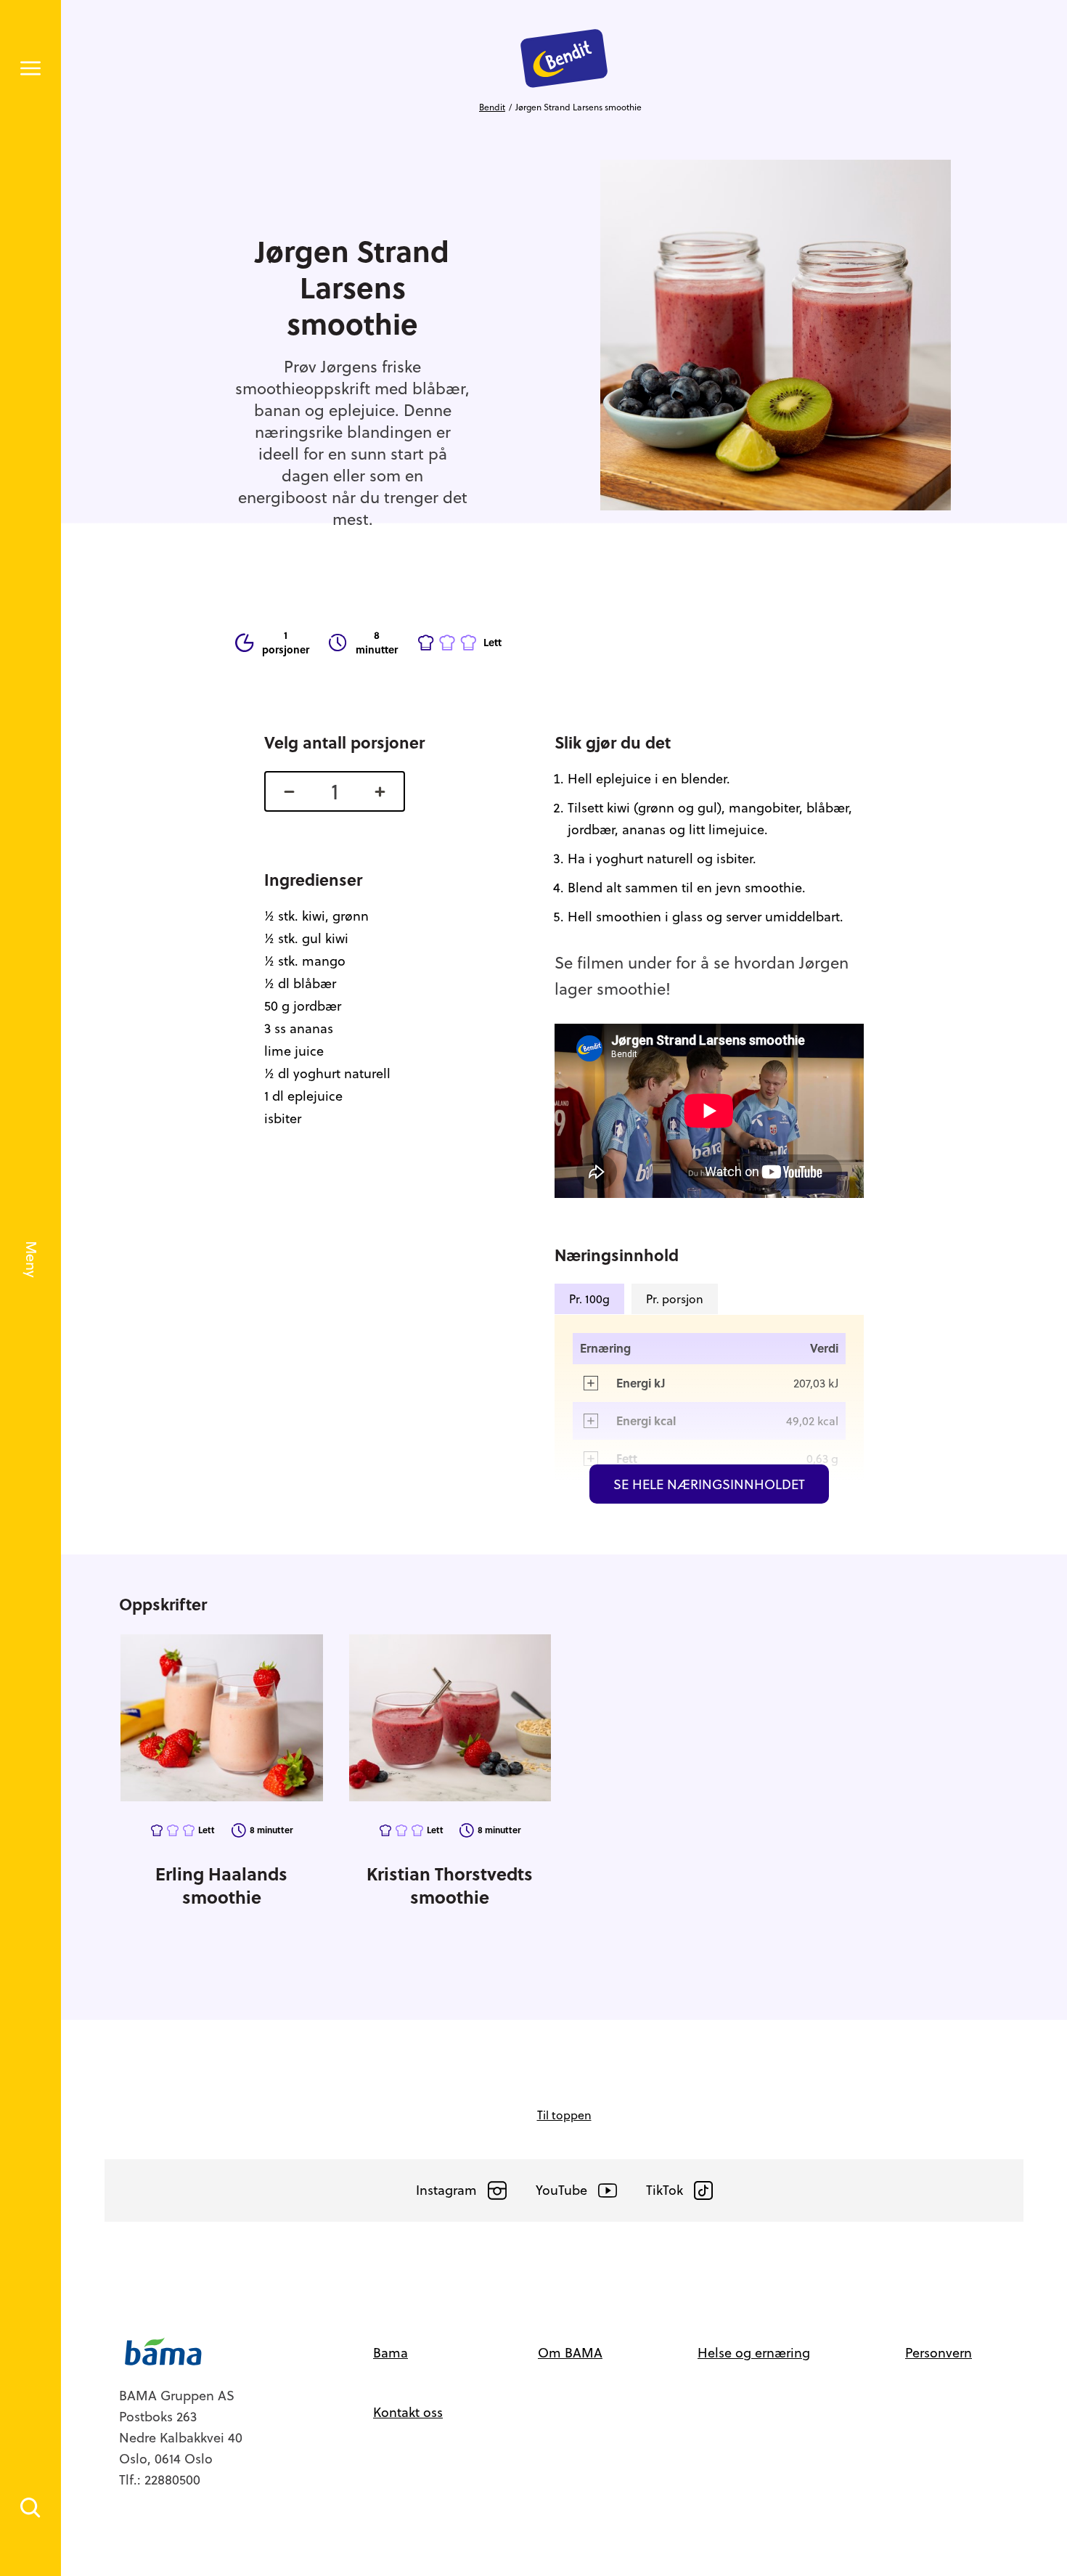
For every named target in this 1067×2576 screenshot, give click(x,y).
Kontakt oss (408, 2412)
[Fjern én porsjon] (286, 791)
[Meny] (30, 68)
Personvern (939, 2353)
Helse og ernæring (754, 2353)
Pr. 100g (589, 1299)
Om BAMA (570, 2353)
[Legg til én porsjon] (384, 791)
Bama (391, 2353)
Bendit (492, 107)
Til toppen (564, 2115)
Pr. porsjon (675, 1299)
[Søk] (30, 2508)
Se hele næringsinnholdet (709, 1484)
